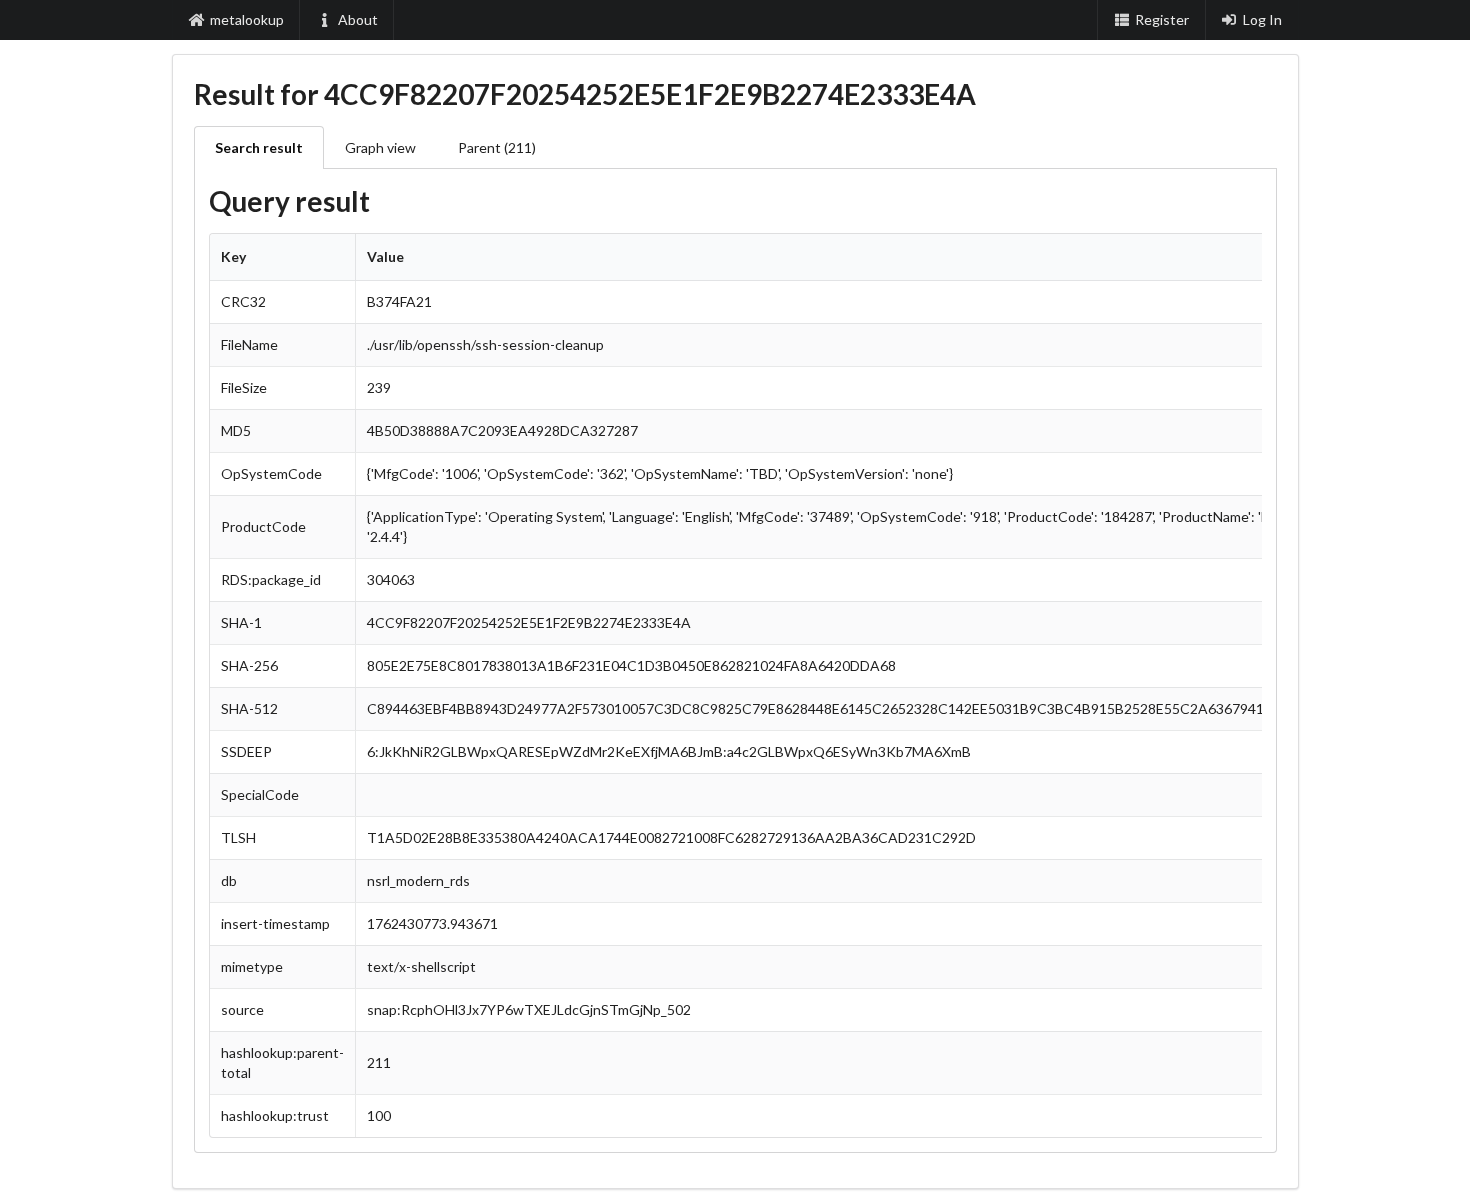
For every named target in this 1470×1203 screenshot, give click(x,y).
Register (1162, 19)
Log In (1262, 19)
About (358, 19)
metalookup (247, 19)
